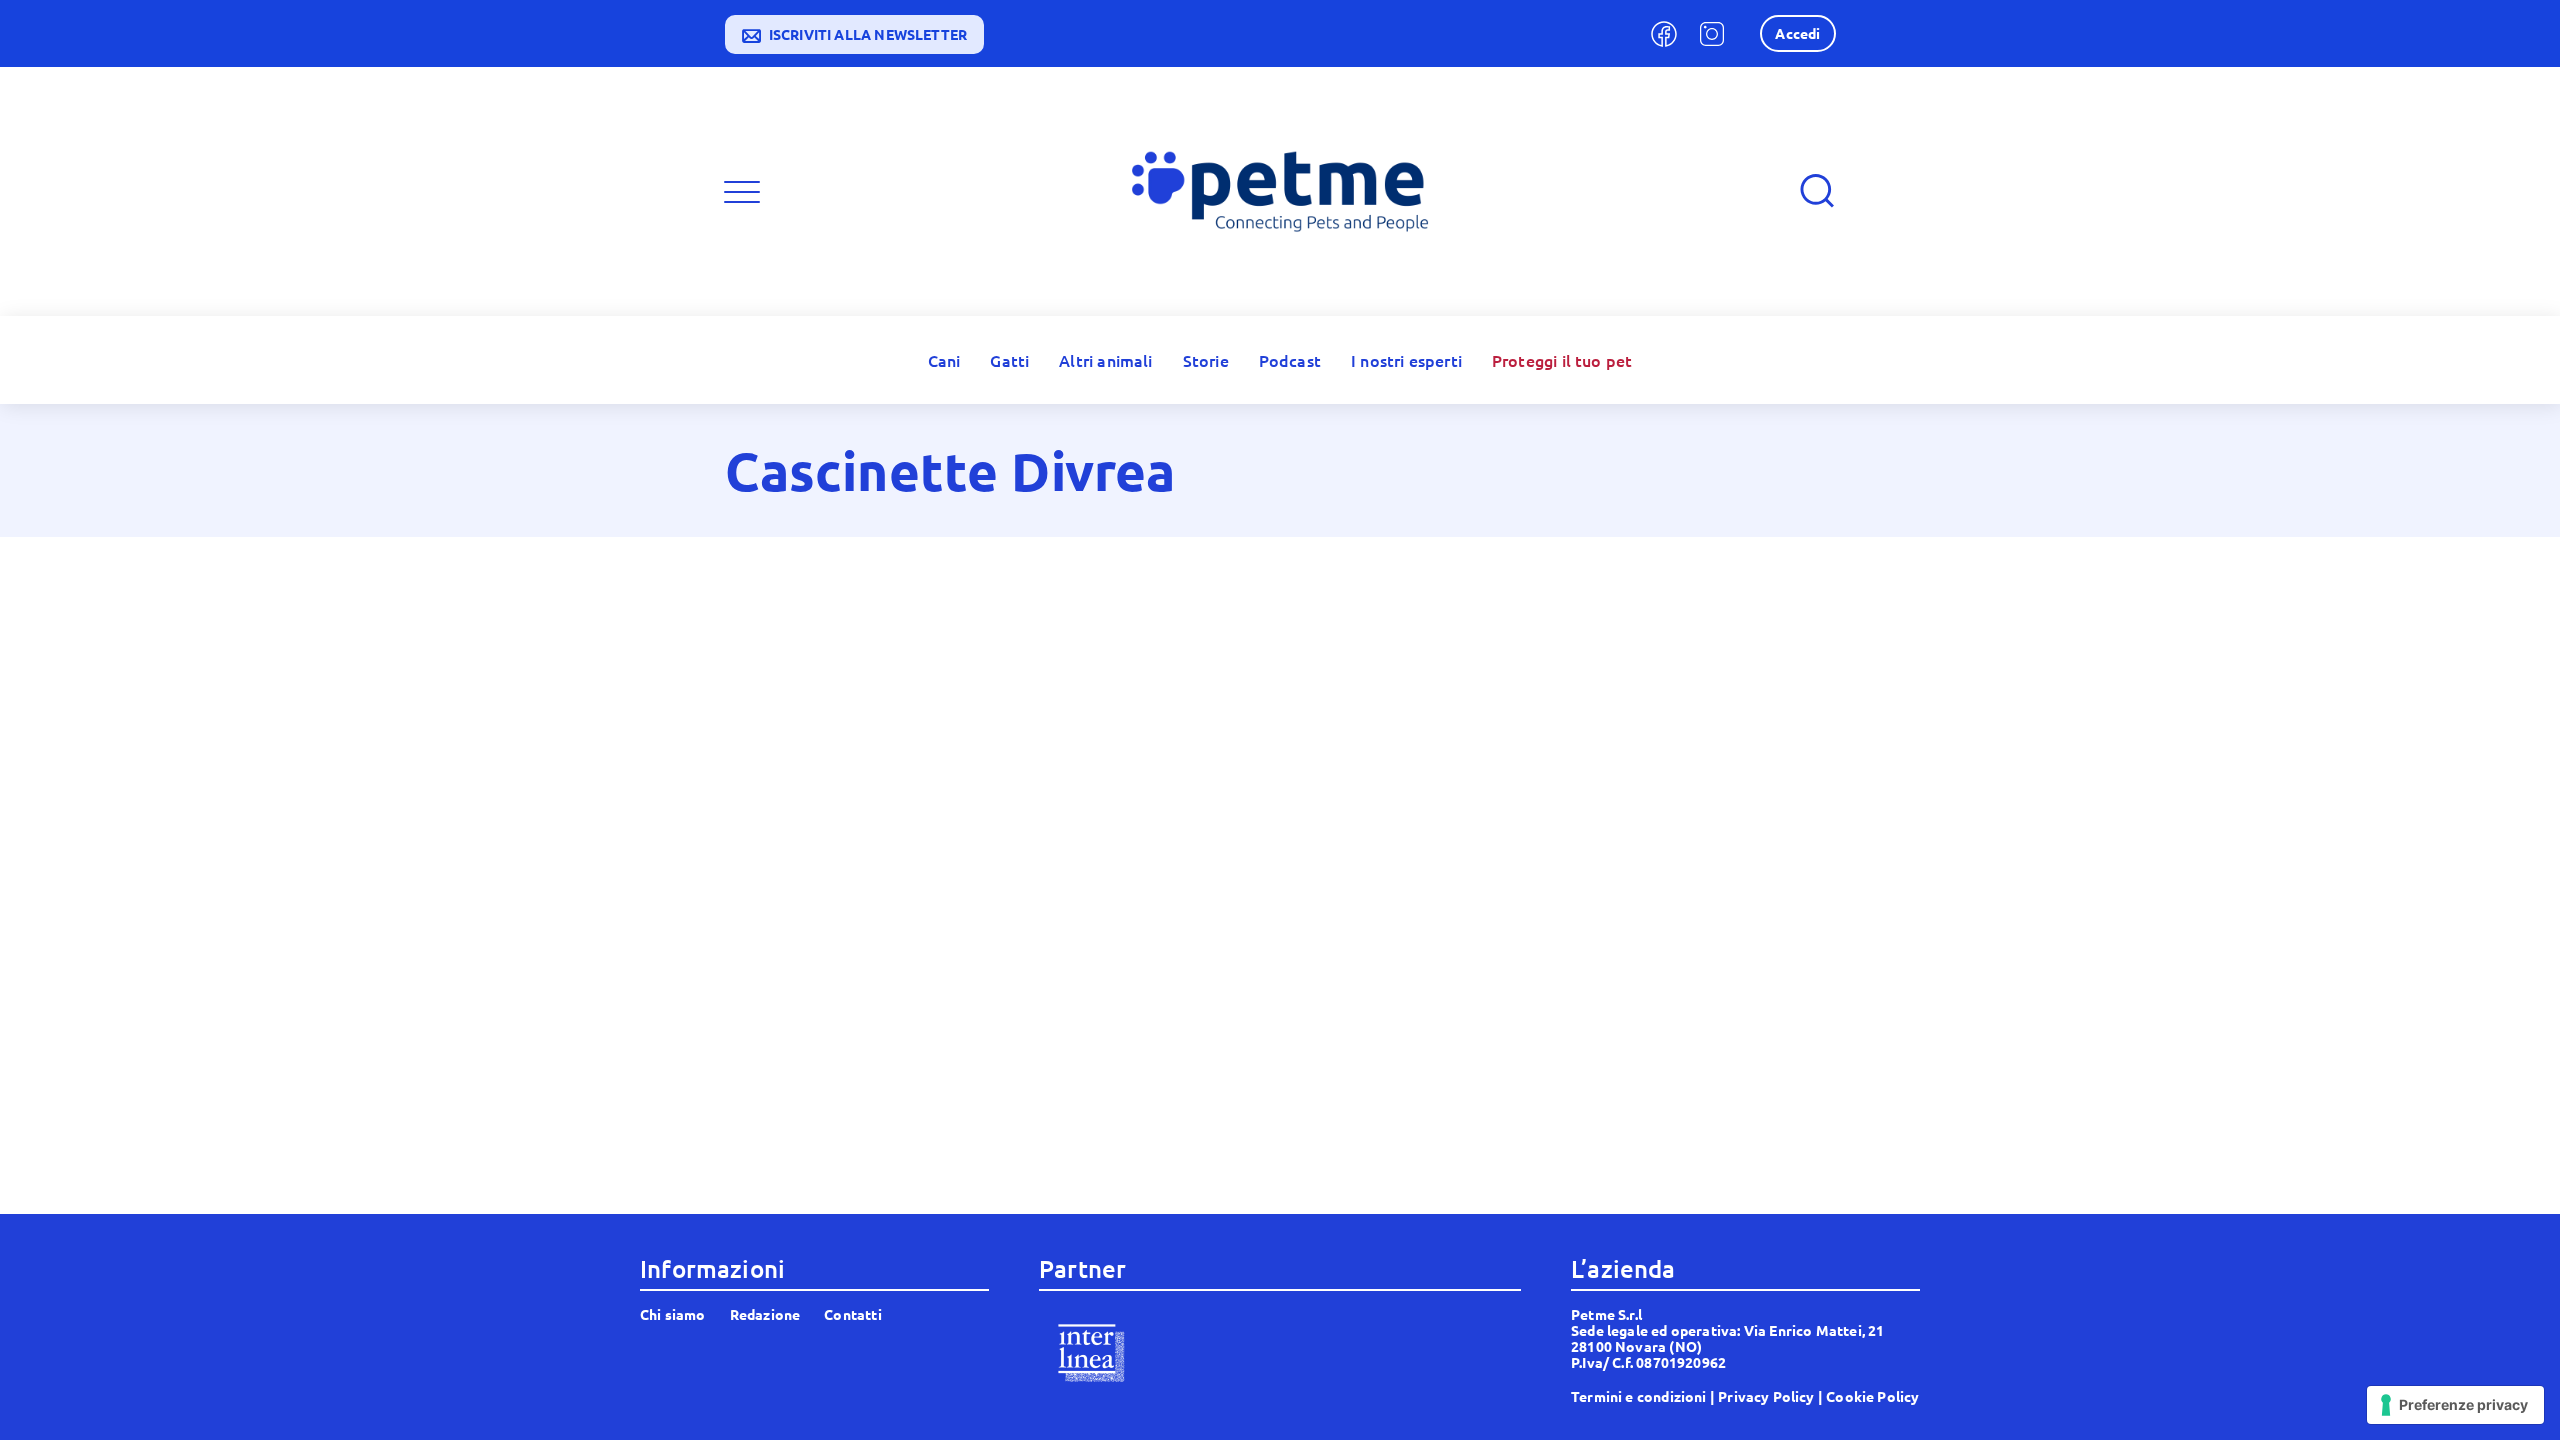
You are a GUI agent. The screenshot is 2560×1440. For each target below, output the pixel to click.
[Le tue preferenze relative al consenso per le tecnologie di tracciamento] (2455, 1405)
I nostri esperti (1406, 360)
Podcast (1290, 360)
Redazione (765, 1314)
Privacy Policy (1766, 1396)
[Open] (742, 192)
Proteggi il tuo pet (1562, 360)
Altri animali (1105, 360)
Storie (1206, 360)
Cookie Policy (1872, 1396)
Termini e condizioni (1639, 1396)
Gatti (1009, 360)
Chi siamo (673, 1314)
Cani (944, 360)
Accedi (1797, 33)
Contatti (852, 1314)
